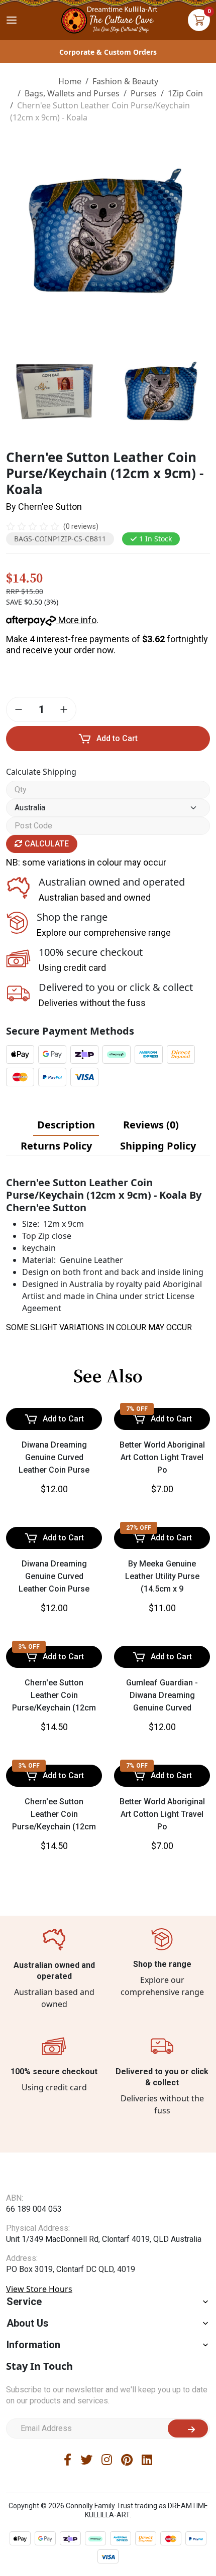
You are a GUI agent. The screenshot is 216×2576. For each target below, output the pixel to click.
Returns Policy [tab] (56, 1146)
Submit (188, 2428)
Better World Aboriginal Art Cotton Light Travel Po (162, 1457)
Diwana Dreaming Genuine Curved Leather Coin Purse (54, 1457)
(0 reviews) (81, 526)
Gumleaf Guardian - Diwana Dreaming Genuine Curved (162, 1695)
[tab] (66, 1125)
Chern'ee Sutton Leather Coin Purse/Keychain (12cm (54, 1695)
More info (76, 620)
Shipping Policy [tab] (158, 1146)
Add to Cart (117, 738)
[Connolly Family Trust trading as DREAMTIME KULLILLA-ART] (108, 19)
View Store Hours (39, 2289)
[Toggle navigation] (12, 20)
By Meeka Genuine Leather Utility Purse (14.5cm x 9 (162, 1576)
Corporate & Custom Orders (108, 52)
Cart (199, 20)
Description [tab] (66, 1125)
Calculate (46, 844)
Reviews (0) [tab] (151, 1125)
